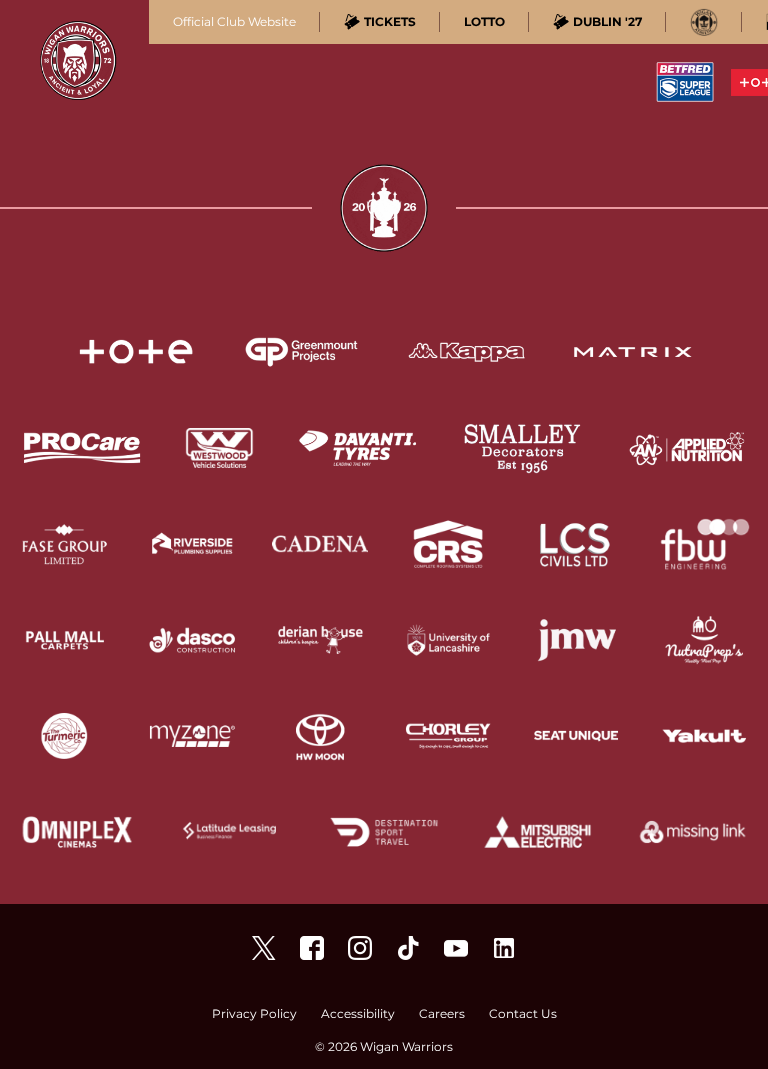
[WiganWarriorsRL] (264, 948)
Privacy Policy (254, 1014)
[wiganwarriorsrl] (360, 948)
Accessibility (358, 1014)
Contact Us (523, 1014)
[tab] (380, 22)
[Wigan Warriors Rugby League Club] (504, 948)
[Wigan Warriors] (312, 948)
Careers (442, 1014)
